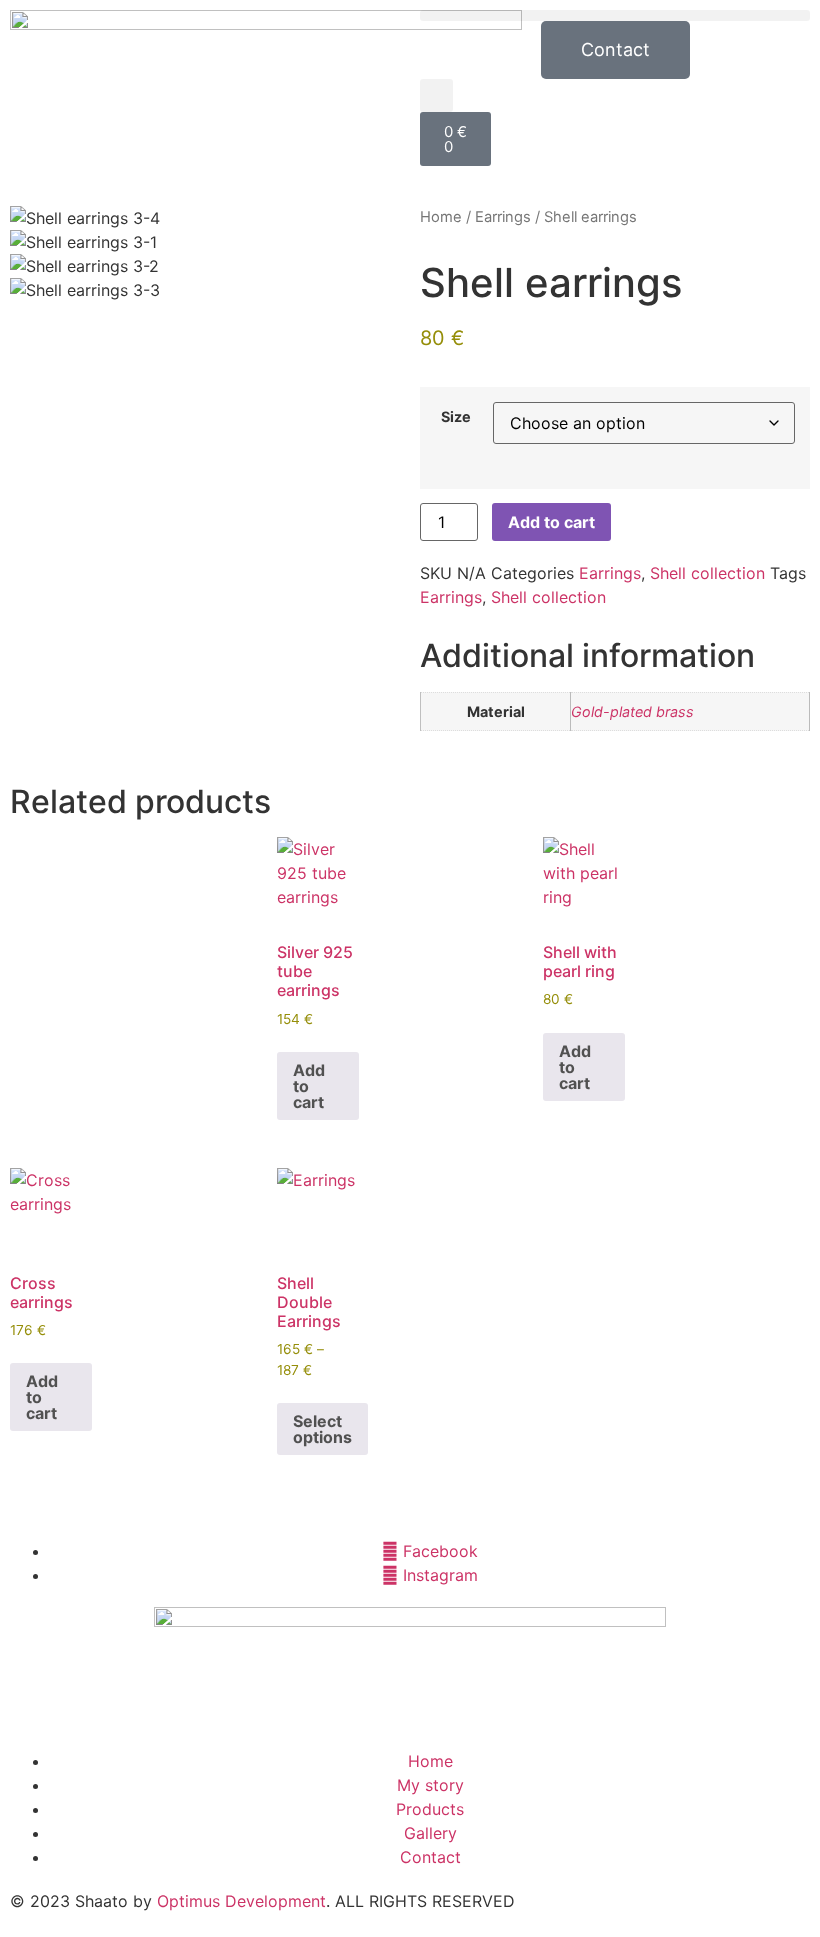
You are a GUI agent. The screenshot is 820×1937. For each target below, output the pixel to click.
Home (441, 217)
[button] (615, 15)
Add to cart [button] (309, 1086)
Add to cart (551, 522)
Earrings (503, 217)
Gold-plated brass (632, 711)
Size (456, 417)
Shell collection (707, 573)
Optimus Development (241, 1901)
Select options (322, 1429)
